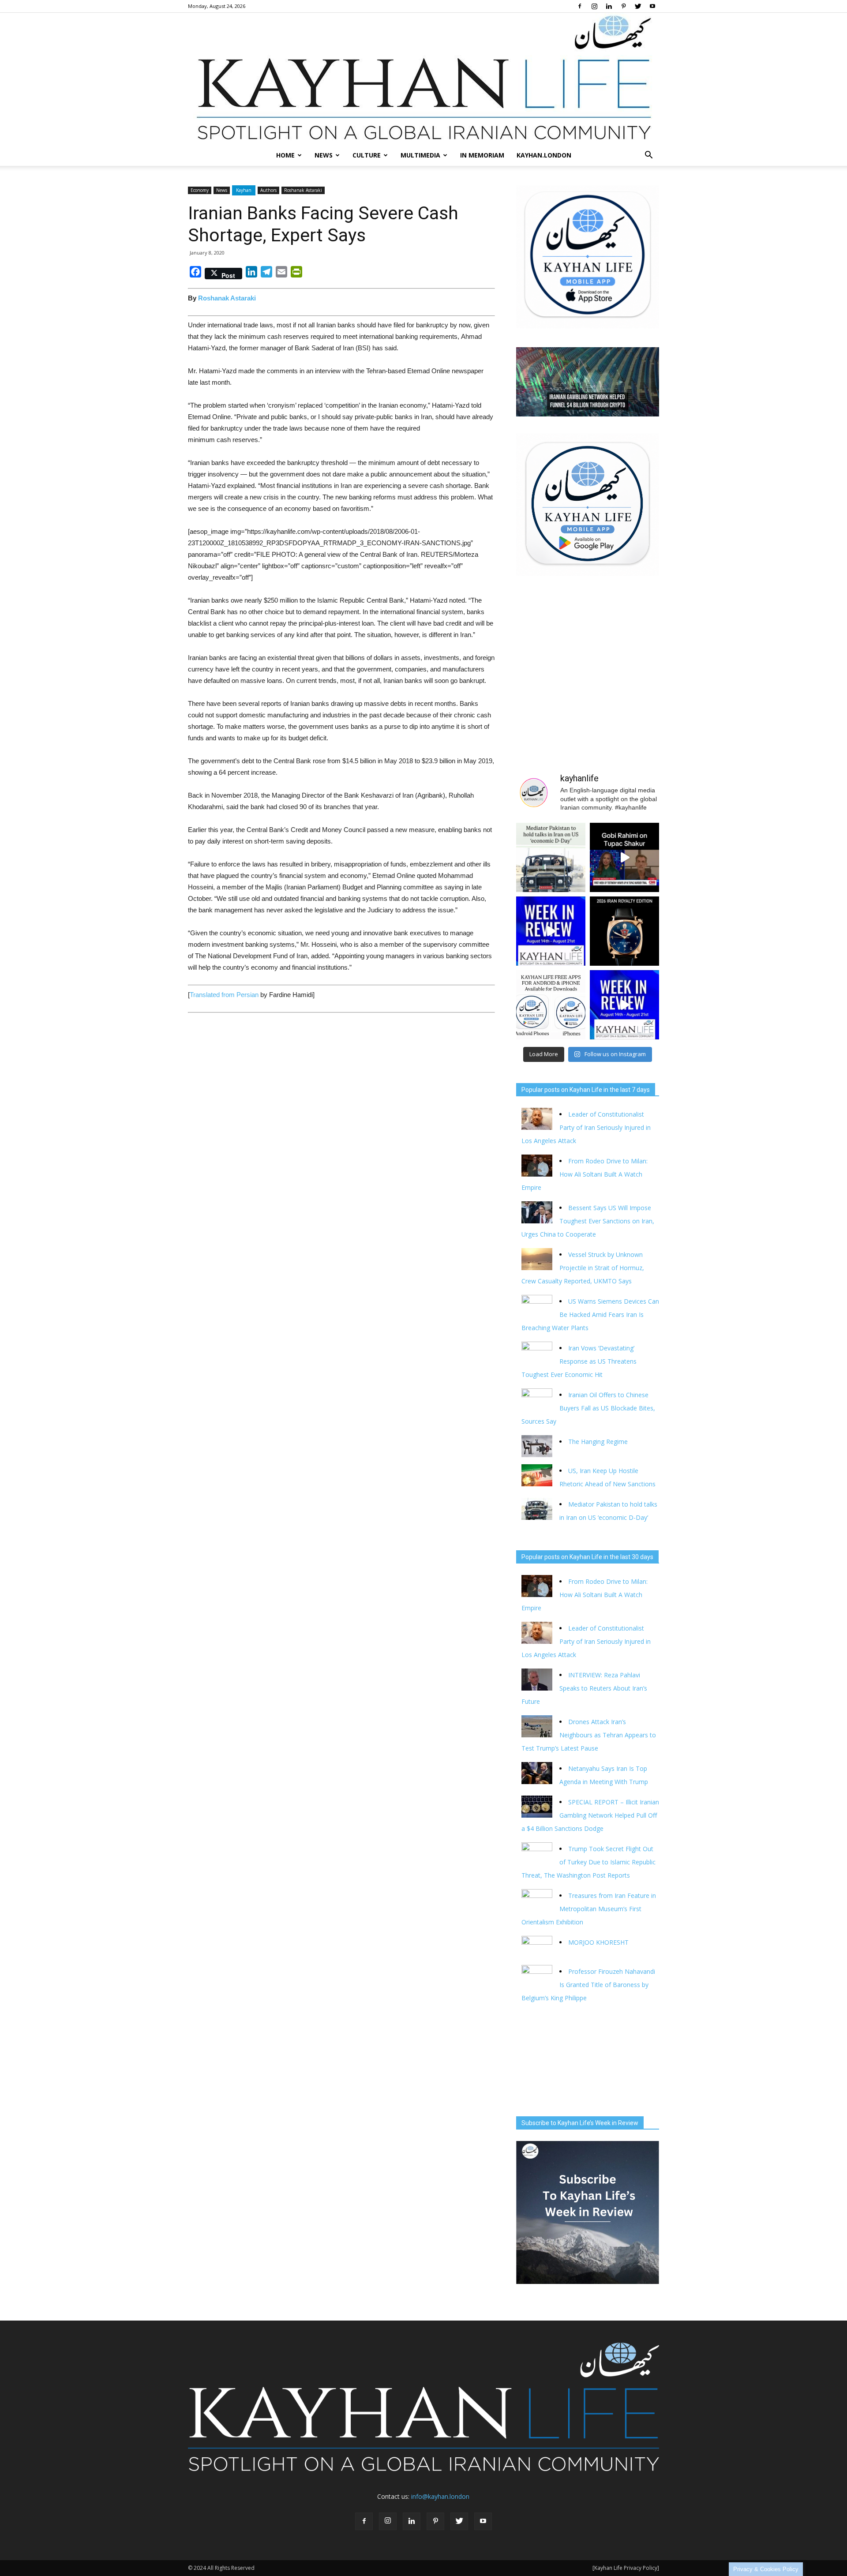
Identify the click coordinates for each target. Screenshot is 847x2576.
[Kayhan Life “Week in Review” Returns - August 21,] (551, 931)
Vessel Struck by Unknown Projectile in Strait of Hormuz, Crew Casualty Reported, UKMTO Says (583, 1268)
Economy (200, 190)
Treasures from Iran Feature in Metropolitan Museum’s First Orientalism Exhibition (589, 1909)
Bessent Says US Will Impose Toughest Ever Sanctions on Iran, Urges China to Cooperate (588, 1221)
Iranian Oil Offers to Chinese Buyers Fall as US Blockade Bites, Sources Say (588, 1408)
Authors (268, 190)
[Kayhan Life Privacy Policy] (626, 2568)
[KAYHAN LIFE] (423, 79)
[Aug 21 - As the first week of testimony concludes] (624, 857)
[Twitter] (638, 6)
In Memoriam (482, 155)
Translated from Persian (224, 995)
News (324, 155)
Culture (367, 155)
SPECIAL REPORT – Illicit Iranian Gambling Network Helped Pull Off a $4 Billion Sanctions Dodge (590, 1815)
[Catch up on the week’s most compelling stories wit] (624, 1005)
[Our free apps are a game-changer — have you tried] (551, 1005)
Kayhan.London (544, 155)
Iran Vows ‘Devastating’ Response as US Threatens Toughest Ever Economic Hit (579, 1361)
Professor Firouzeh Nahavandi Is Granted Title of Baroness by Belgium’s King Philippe (588, 1985)
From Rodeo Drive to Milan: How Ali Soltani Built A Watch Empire (585, 1174)
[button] (648, 155)
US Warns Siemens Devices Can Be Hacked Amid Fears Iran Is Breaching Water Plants (590, 1314)
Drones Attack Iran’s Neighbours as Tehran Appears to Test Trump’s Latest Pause (589, 1735)
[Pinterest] (623, 6)
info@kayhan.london (440, 2496)
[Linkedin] (609, 6)
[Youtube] (652, 6)
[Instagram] (594, 6)
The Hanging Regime (598, 1442)
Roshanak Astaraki (303, 190)
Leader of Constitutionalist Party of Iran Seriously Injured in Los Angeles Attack (586, 1127)
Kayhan (244, 190)
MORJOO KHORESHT (599, 1942)
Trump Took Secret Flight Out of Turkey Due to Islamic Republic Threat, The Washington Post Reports (588, 1862)
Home (285, 155)
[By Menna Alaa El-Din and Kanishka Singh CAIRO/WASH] (551, 857)
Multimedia (420, 155)
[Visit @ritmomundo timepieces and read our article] (624, 931)
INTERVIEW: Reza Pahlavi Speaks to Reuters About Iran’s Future (584, 1688)
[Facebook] (580, 6)
